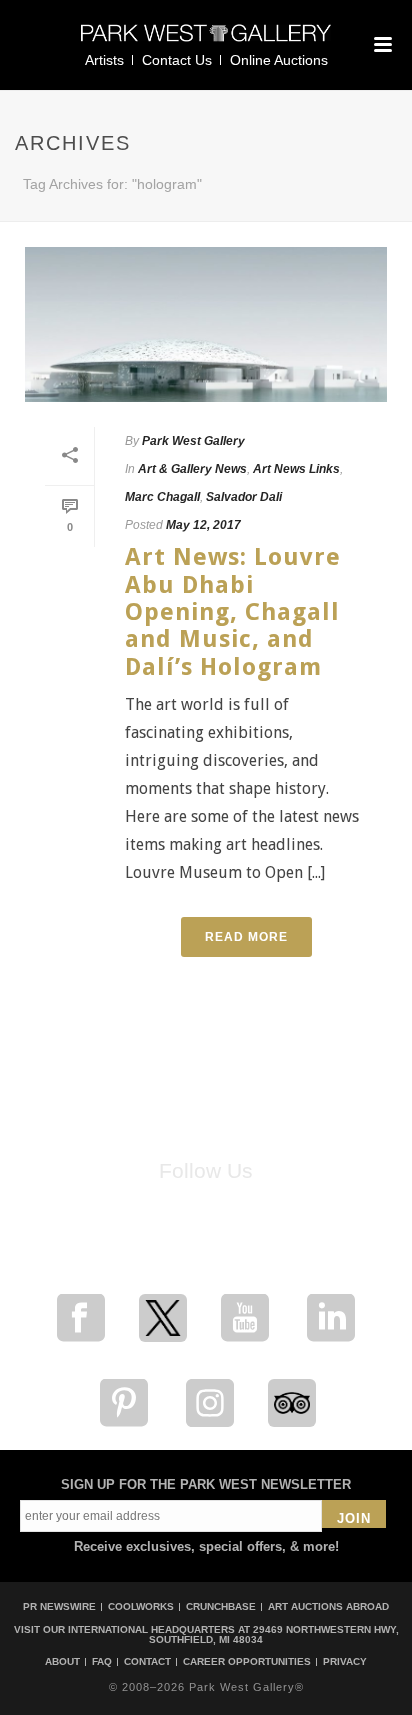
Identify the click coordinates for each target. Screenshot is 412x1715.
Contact (147, 1662)
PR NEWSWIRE (59, 1606)
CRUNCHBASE (221, 1606)
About (62, 1662)
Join (354, 1518)
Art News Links (296, 469)
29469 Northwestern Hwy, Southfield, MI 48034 (274, 1634)
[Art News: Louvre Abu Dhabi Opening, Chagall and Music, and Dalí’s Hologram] (206, 324)
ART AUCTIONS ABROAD (328, 1606)
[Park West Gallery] (206, 41)
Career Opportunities (247, 1662)
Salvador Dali (244, 497)
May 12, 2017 (203, 525)
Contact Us (177, 60)
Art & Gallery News (192, 469)
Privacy (345, 1662)
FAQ (102, 1662)
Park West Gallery (193, 441)
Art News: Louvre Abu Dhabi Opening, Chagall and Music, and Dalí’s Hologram (233, 611)
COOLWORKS (141, 1606)
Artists (104, 60)
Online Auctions (279, 60)
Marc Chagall (162, 497)
